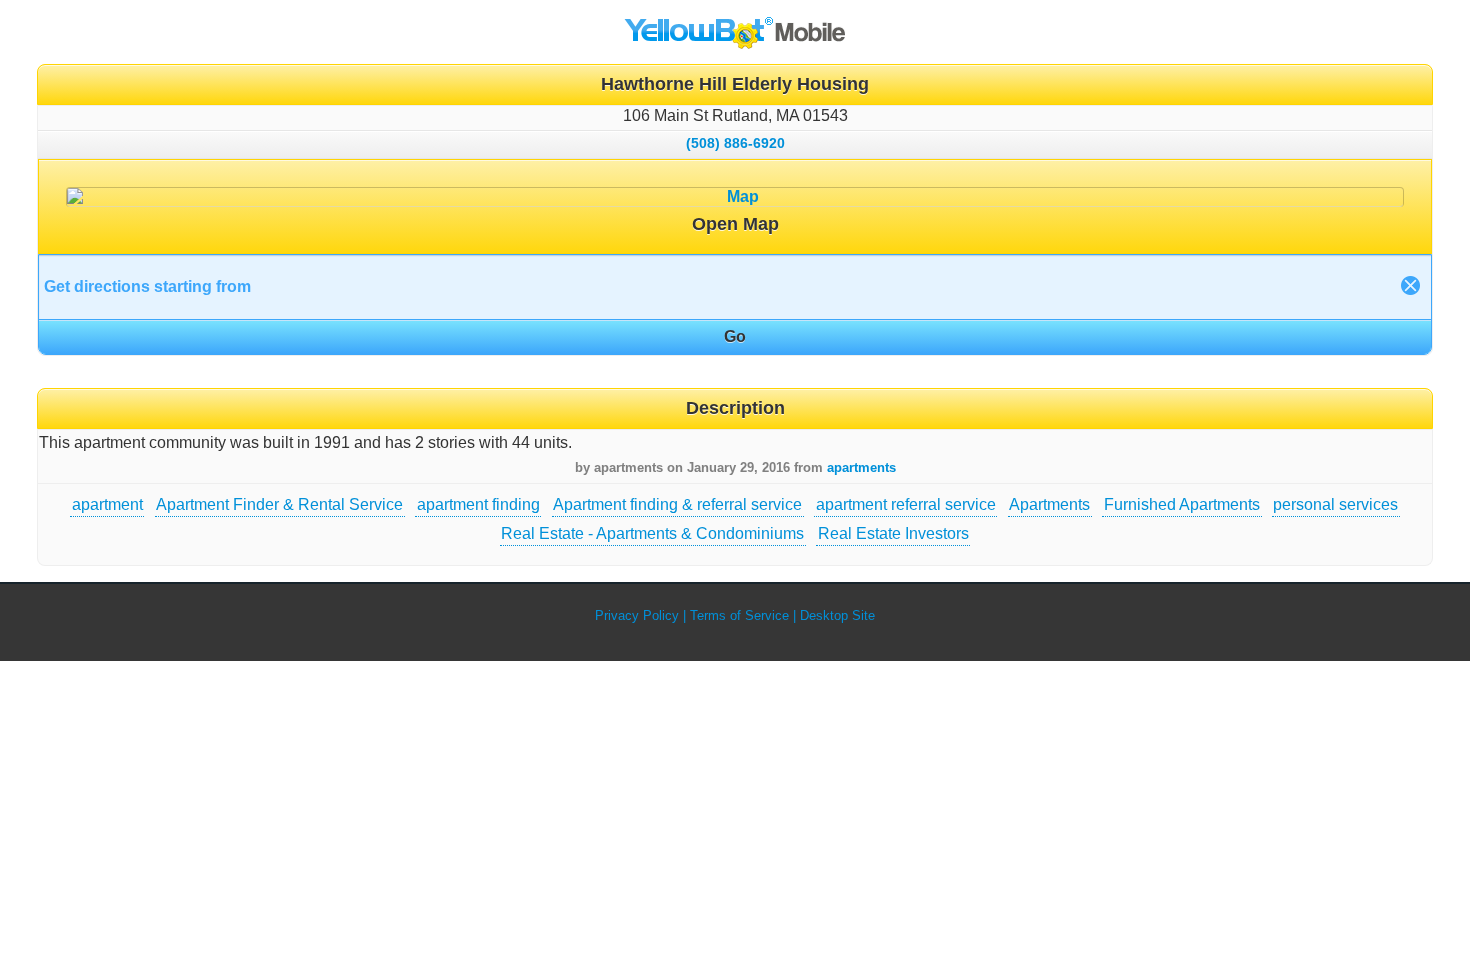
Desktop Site (837, 615)
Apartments (1049, 504)
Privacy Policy (637, 615)
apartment (107, 504)
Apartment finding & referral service (677, 504)
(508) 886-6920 (735, 143)
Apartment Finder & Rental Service (279, 504)
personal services (1335, 504)
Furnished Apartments (1182, 504)
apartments (861, 467)
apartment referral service (906, 504)
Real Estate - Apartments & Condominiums (652, 533)
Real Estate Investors (893, 533)
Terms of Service (739, 615)
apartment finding (478, 504)
